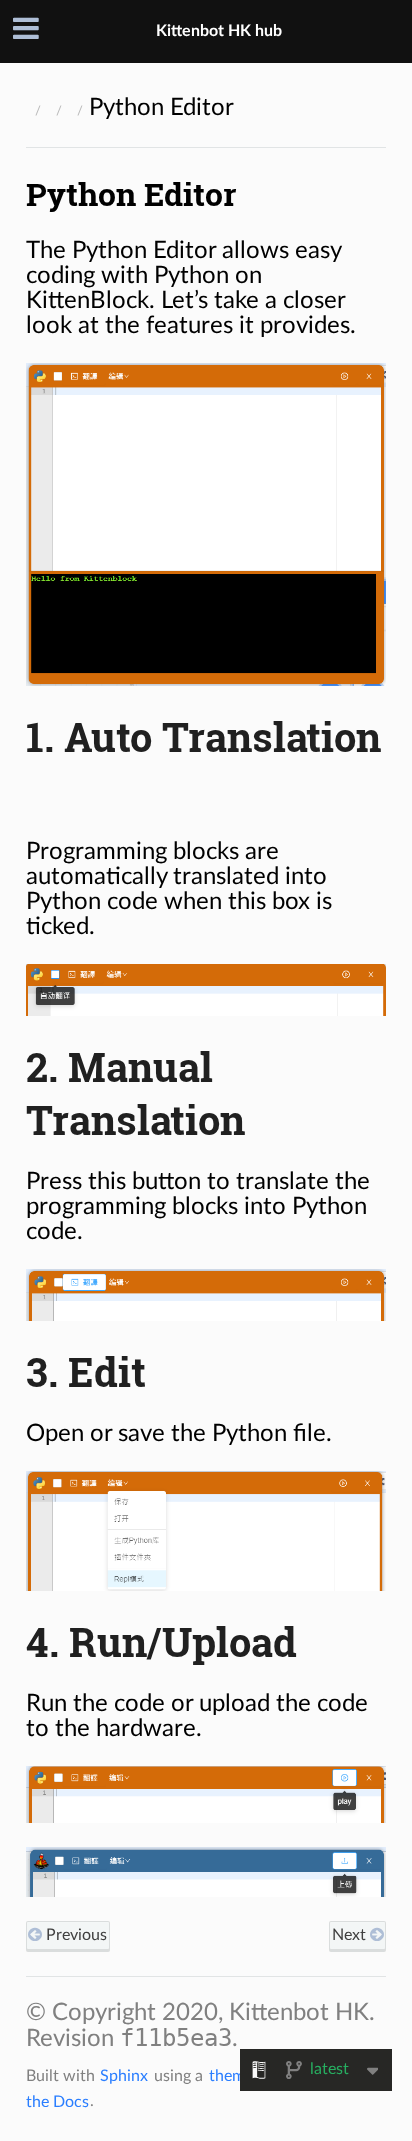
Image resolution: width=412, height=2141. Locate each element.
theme (231, 2076)
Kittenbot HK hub (219, 31)
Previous (74, 1935)
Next (351, 1935)
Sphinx (124, 2076)
